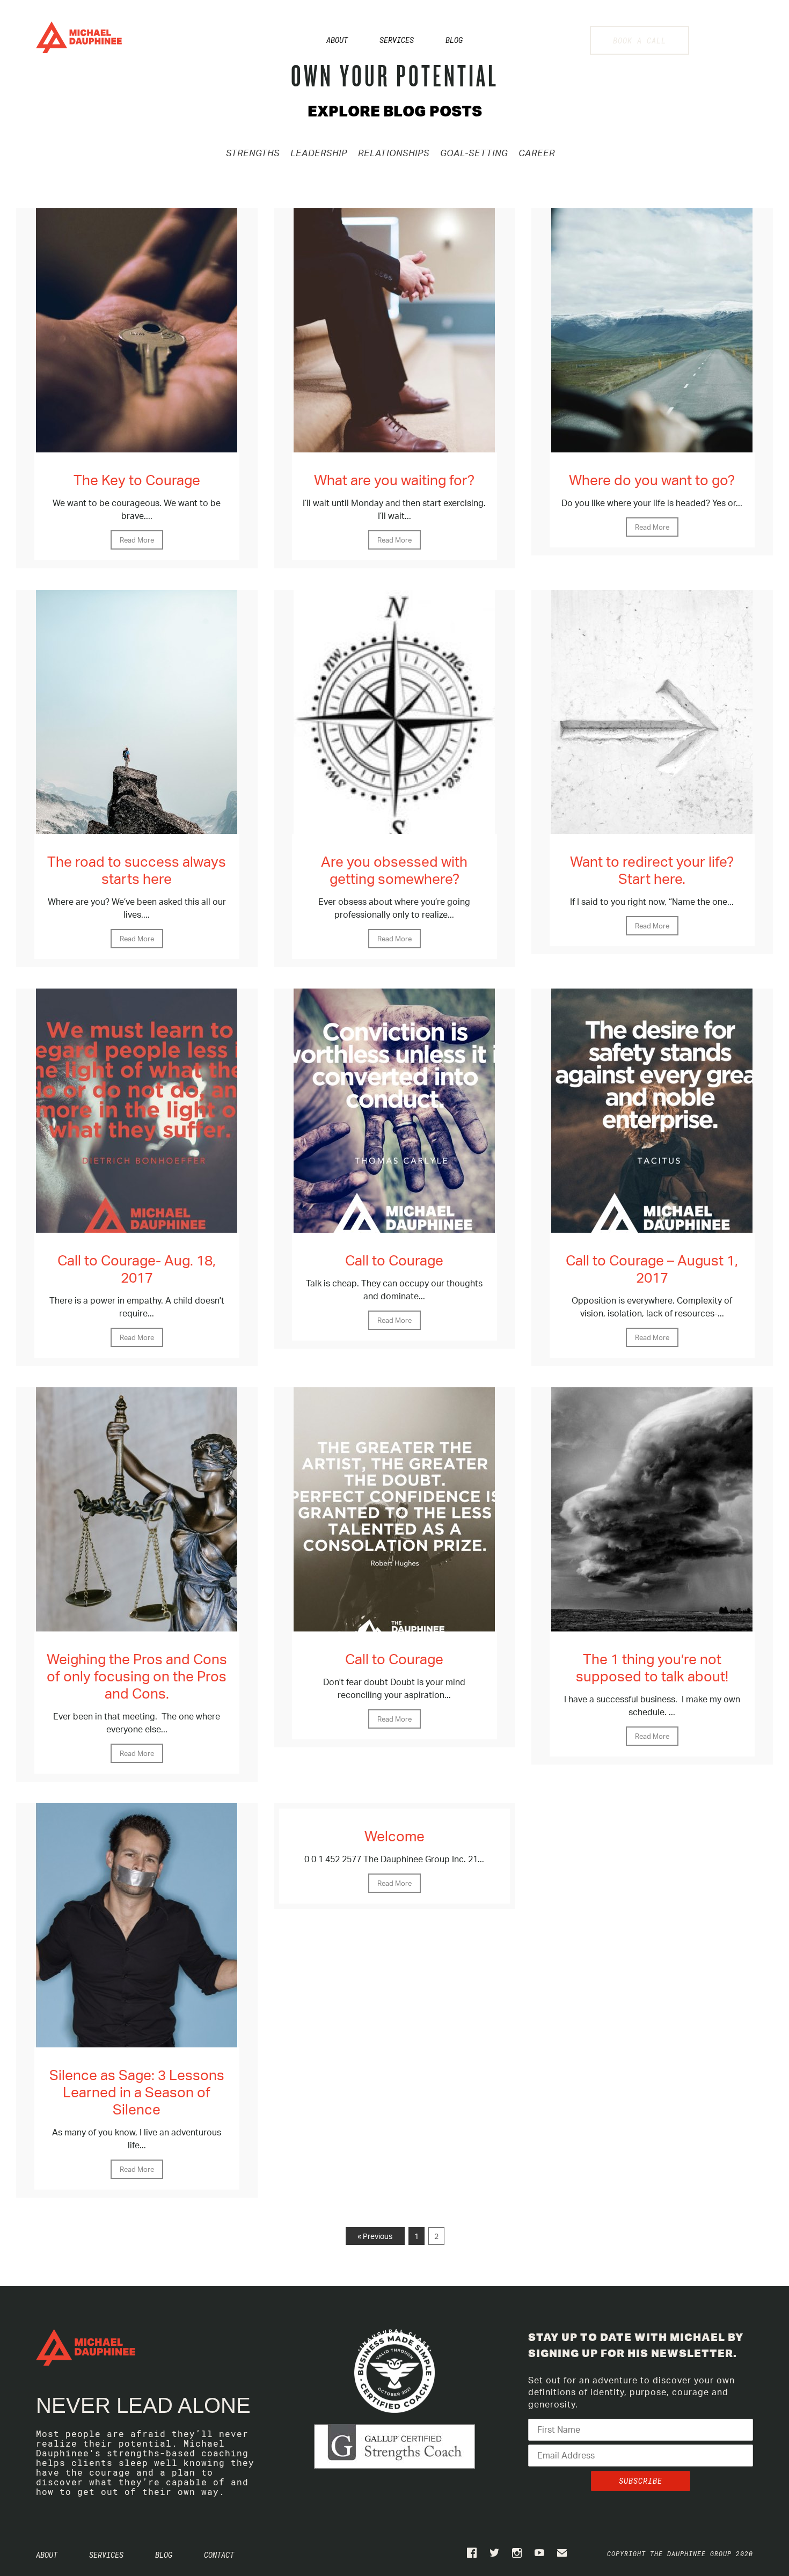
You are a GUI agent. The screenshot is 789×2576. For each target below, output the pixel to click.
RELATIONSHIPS (394, 153)
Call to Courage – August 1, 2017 (652, 1269)
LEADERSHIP (319, 153)
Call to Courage (394, 1260)
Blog (454, 40)
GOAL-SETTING (474, 153)
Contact (219, 2555)
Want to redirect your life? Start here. (652, 870)
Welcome (394, 1836)
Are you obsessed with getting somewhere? (394, 870)
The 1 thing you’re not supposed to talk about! (652, 1667)
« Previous (375, 2236)
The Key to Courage (137, 480)
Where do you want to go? (652, 480)
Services (397, 40)
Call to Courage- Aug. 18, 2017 (137, 1269)
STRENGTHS (253, 153)
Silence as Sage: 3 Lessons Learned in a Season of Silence (137, 2092)
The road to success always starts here (137, 870)
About (337, 40)
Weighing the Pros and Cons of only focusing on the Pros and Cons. (137, 1676)
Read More (137, 540)
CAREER (537, 153)
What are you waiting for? (394, 480)
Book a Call (640, 41)
